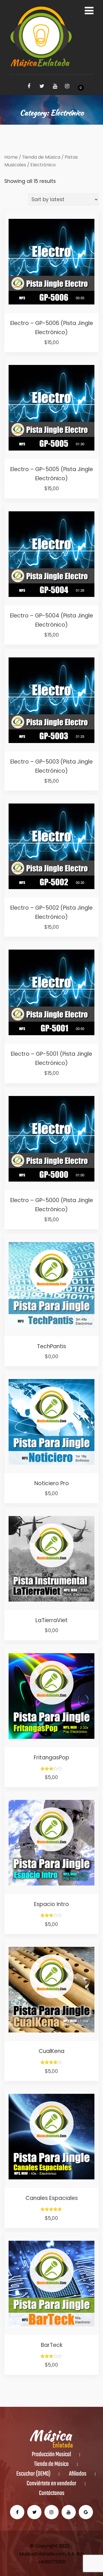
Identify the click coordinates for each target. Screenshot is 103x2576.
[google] (86, 2512)
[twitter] (42, 86)
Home (11, 157)
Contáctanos (52, 2494)
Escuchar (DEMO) (33, 2474)
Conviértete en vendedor (51, 2484)
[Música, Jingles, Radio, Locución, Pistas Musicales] (41, 37)
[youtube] (55, 86)
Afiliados (78, 2474)
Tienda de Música (41, 157)
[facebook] (29, 86)
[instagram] (67, 86)
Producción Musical (51, 2455)
